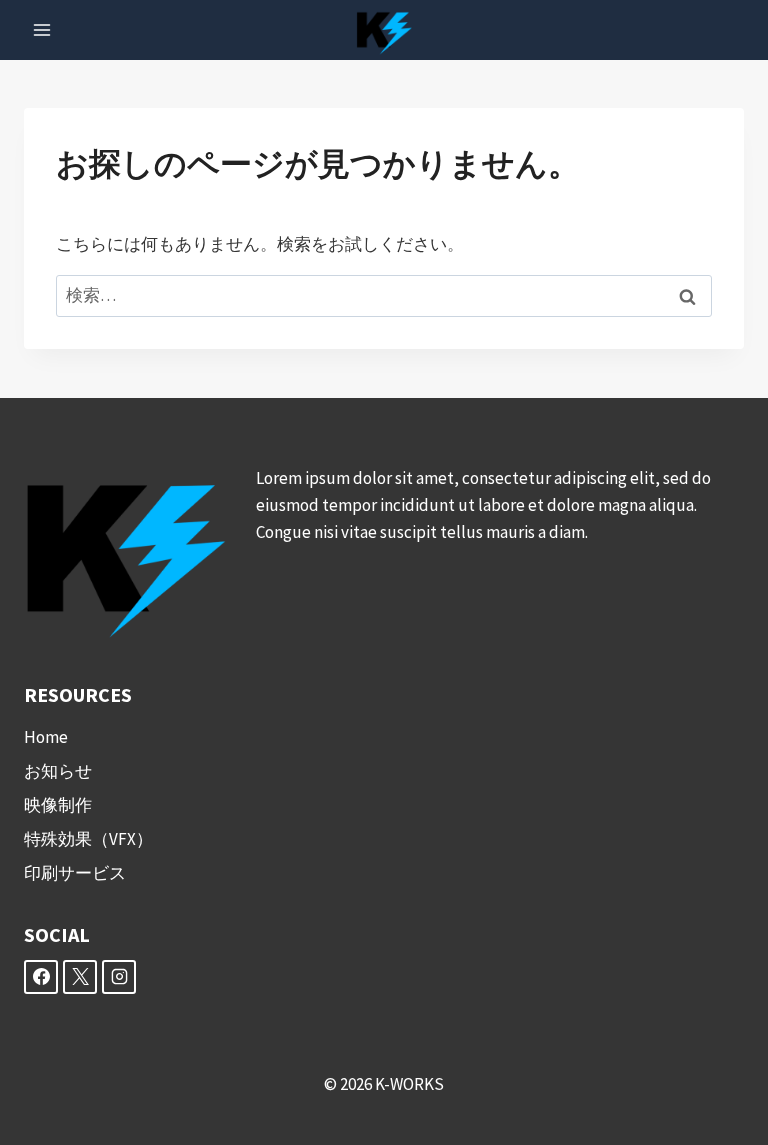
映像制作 (58, 805)
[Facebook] (41, 977)
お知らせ (58, 771)
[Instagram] (119, 977)
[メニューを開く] (42, 29)
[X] (80, 977)
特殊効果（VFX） (88, 839)
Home (46, 737)
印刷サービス (75, 873)
